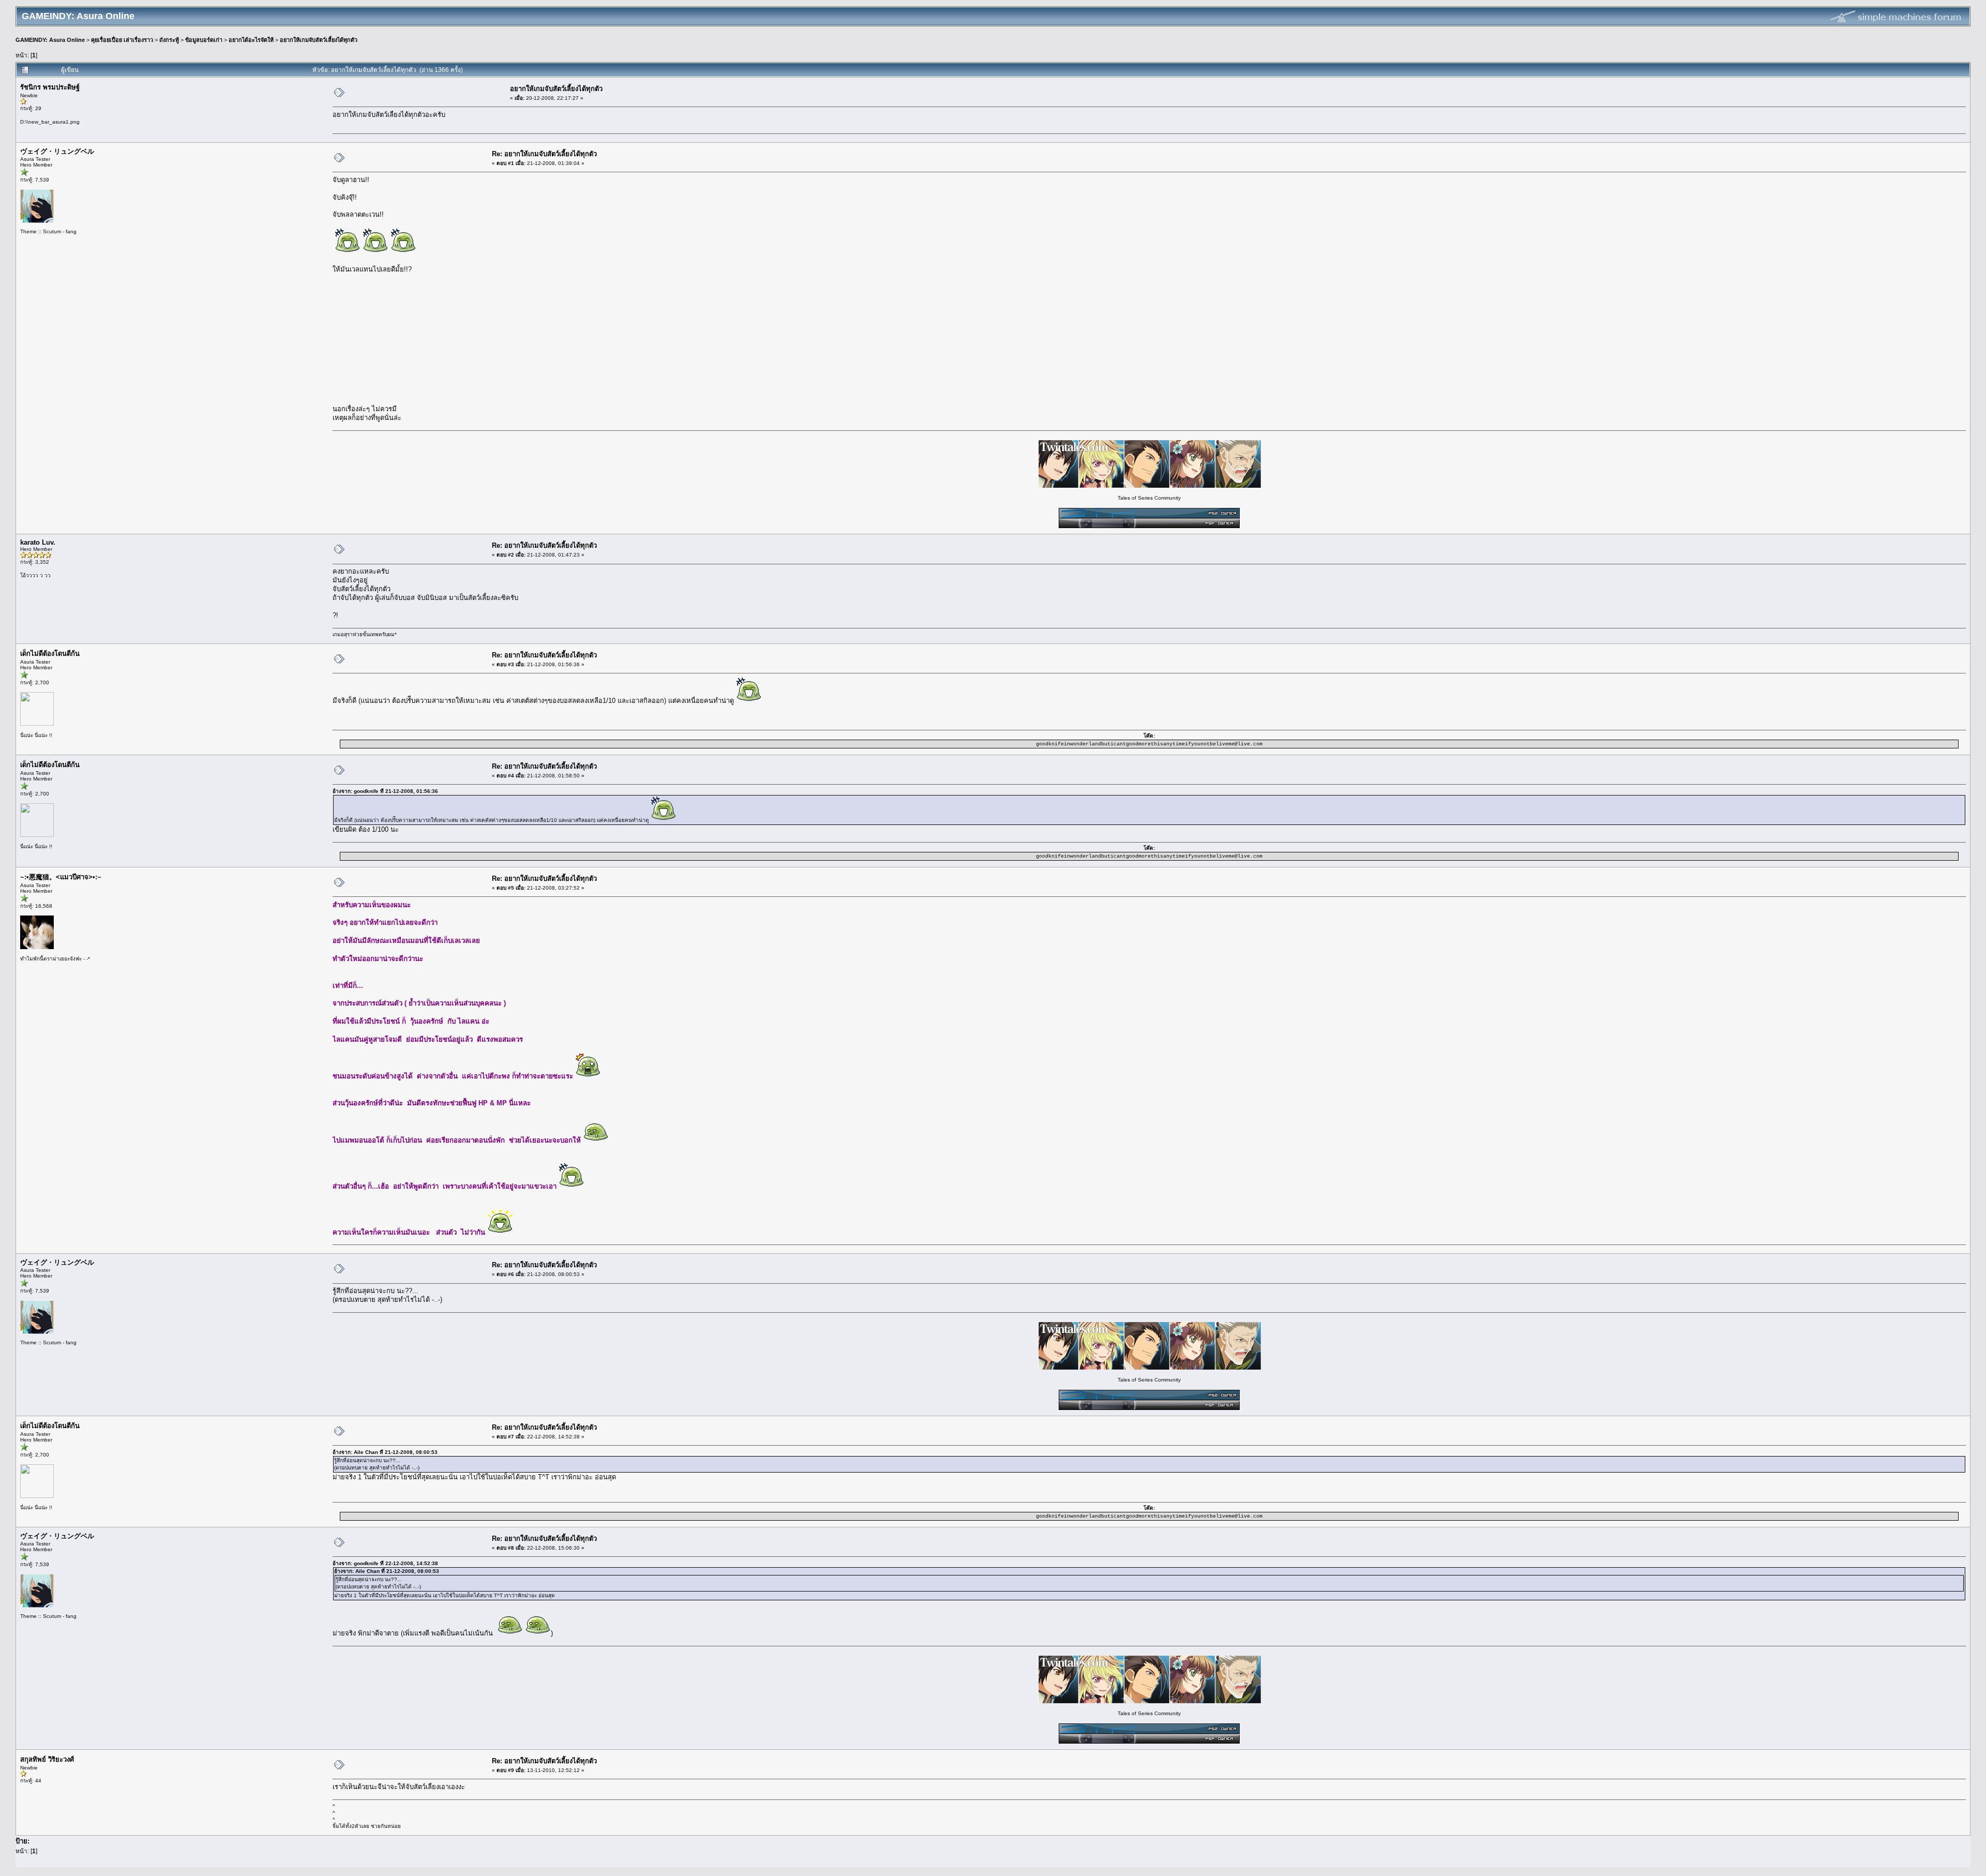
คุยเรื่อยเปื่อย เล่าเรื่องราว (122, 40)
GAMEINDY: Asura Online (50, 40)
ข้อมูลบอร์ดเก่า (204, 40)
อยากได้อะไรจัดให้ (251, 40)
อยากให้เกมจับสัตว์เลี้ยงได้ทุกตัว (319, 40)
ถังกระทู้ (169, 40)
